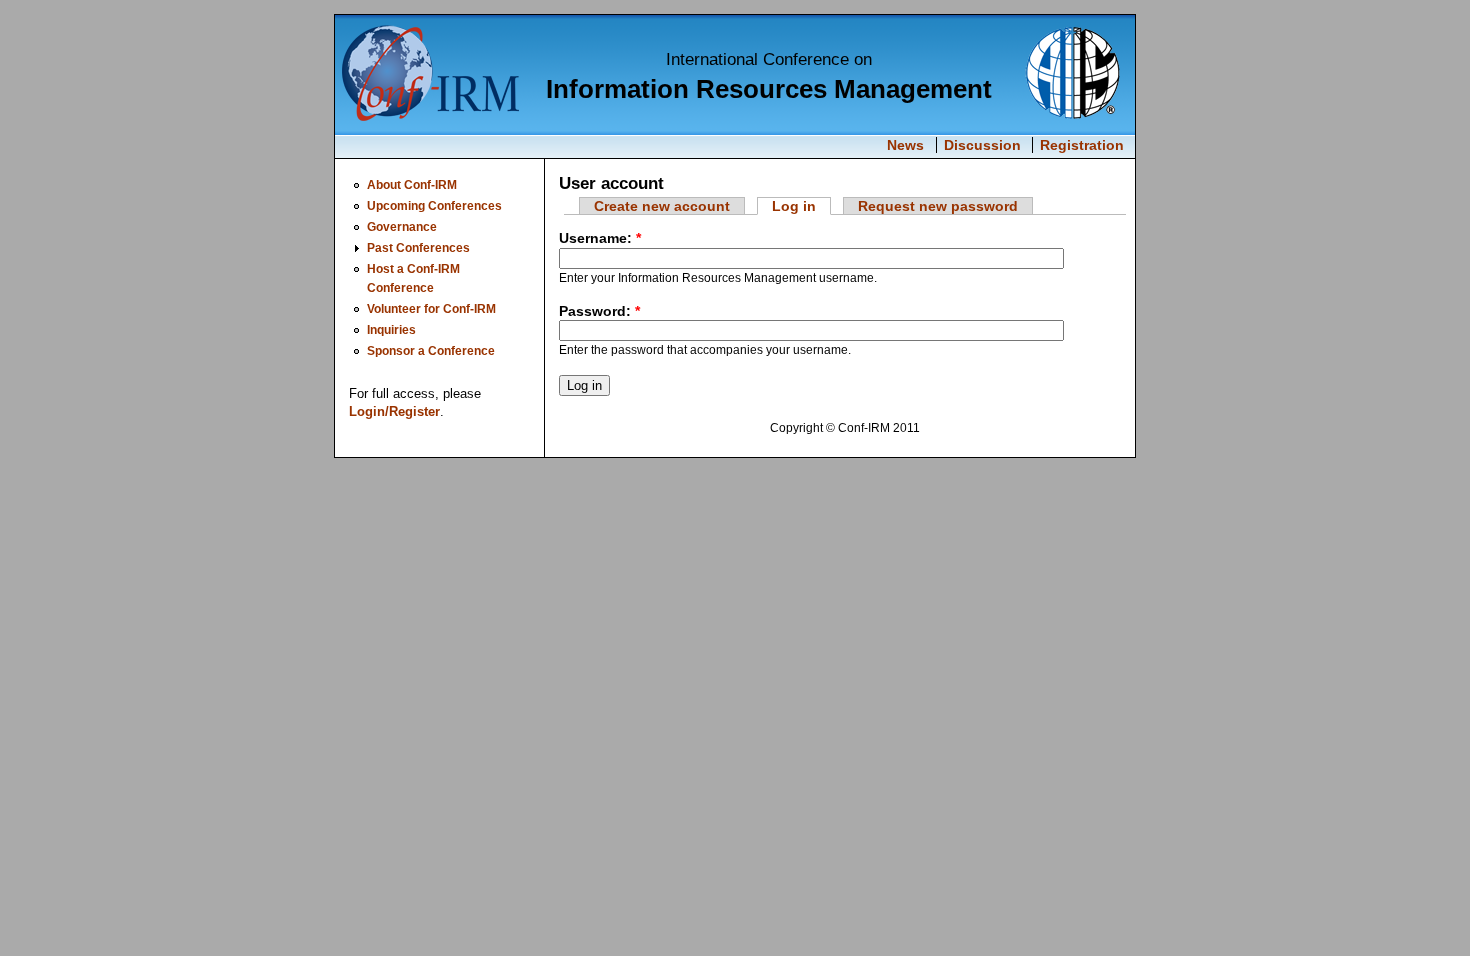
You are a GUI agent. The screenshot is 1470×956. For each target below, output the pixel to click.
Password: (599, 311)
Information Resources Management (769, 89)
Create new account (662, 206)
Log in (794, 206)
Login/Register (394, 411)
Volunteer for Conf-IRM (431, 308)
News (905, 145)
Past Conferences (418, 247)
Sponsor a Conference (431, 350)
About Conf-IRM (412, 184)
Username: (600, 238)
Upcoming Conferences (434, 205)
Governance (402, 226)
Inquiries (391, 329)
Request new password (938, 206)
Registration (1082, 145)
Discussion (982, 145)
